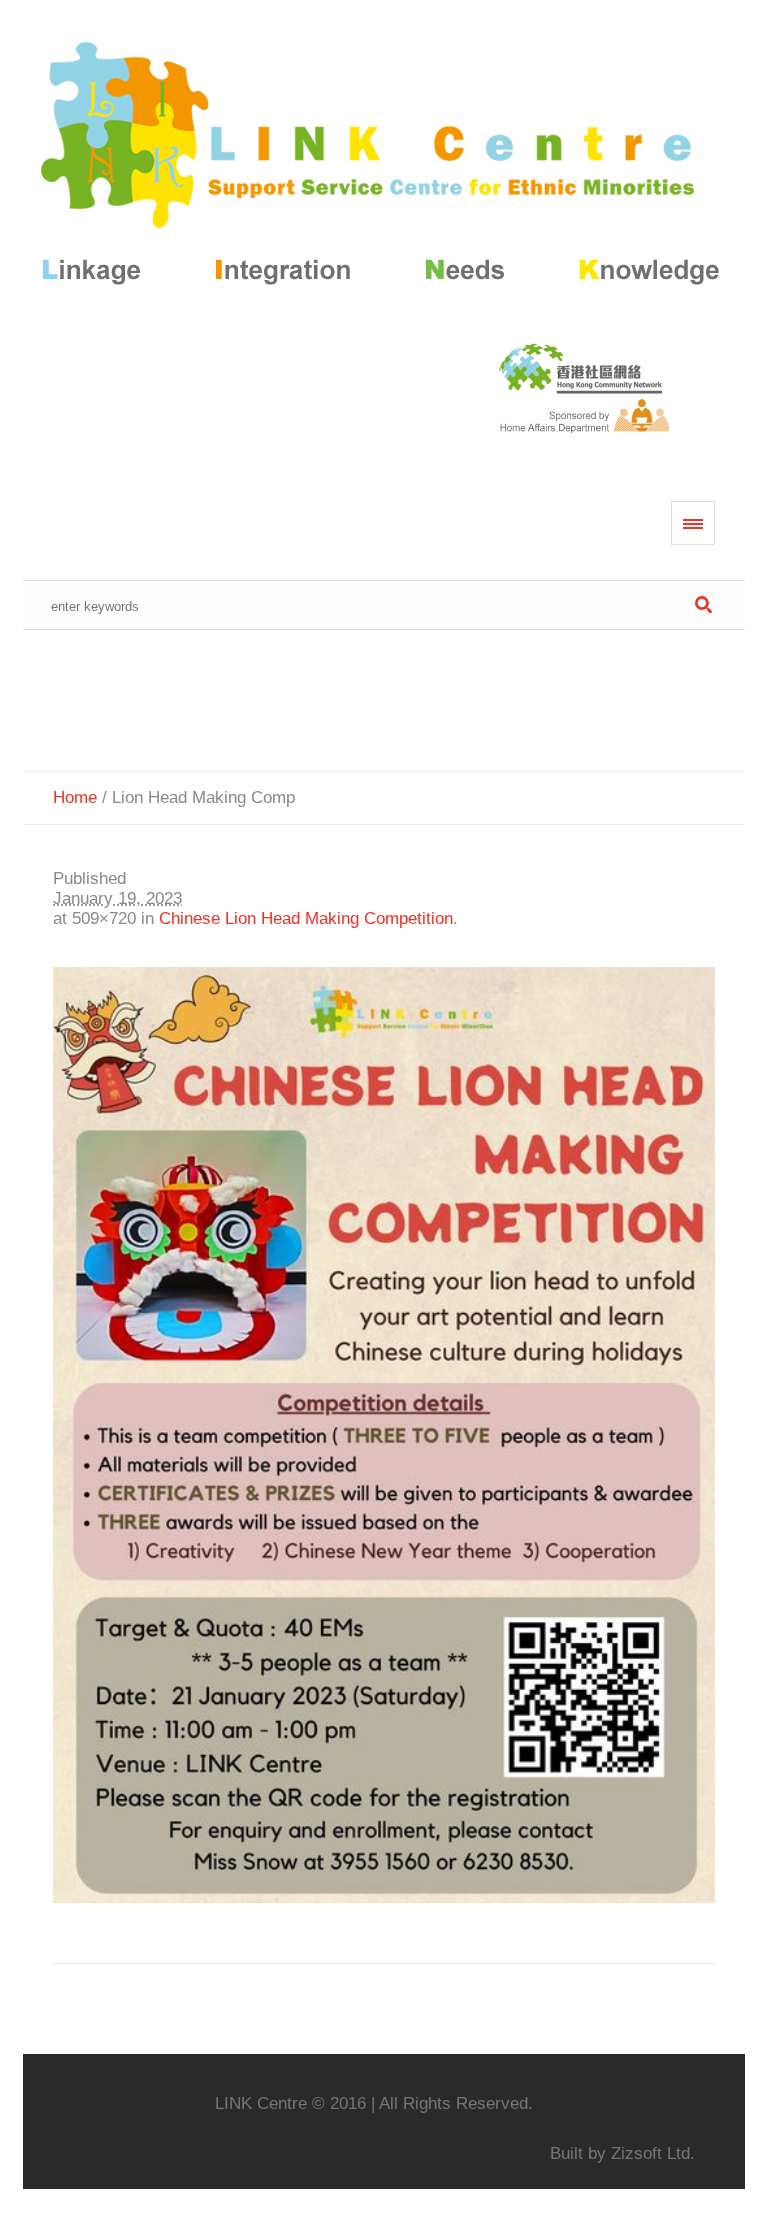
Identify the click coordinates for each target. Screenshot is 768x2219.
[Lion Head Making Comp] (384, 1435)
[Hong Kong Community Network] (384, 167)
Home (75, 797)
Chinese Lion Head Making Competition (306, 918)
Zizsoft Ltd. (653, 2153)
